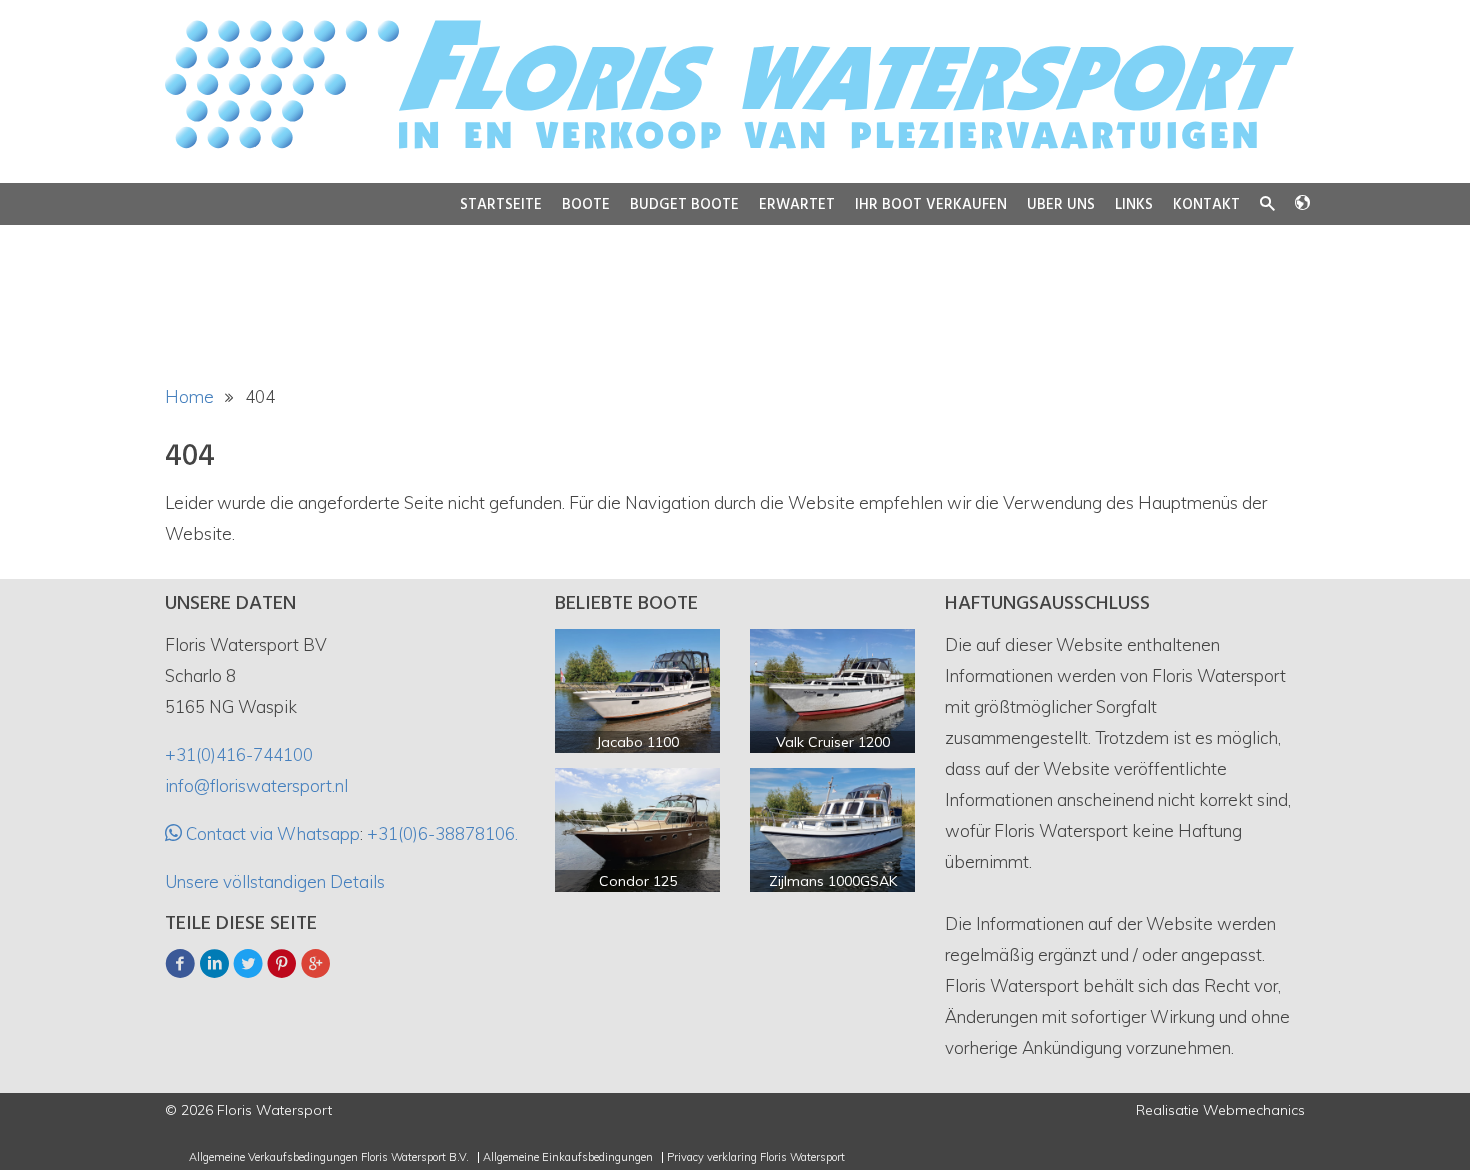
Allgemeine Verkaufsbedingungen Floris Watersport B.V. (329, 1157)
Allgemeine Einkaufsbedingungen (568, 1157)
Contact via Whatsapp (271, 833)
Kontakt (1206, 205)
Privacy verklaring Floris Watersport (756, 1157)
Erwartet (797, 205)
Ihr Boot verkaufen (931, 205)
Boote (586, 205)
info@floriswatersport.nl (256, 785)
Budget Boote (684, 205)
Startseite (501, 205)
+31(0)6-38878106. (442, 833)
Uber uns (1061, 205)
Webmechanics (1254, 1110)
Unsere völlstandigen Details (275, 881)
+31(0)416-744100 (239, 754)
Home (189, 396)
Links (1134, 205)
